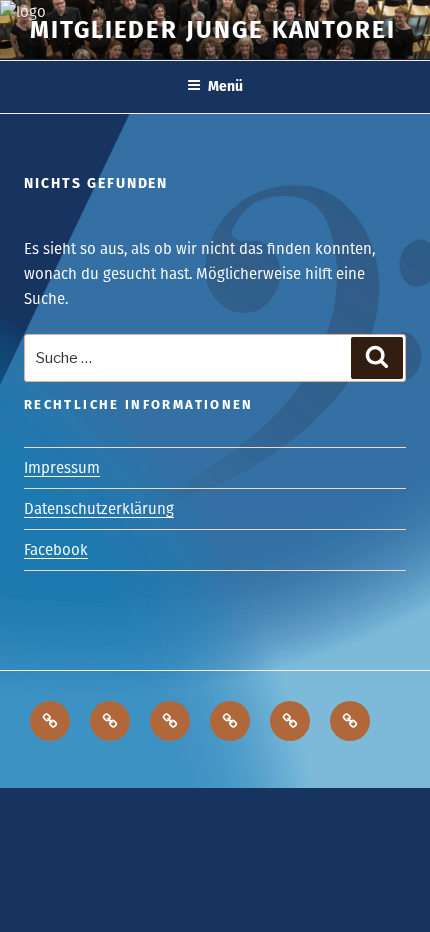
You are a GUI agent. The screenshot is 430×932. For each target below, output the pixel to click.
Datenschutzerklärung (99, 509)
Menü (225, 86)
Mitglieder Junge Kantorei (213, 30)
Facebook (56, 550)
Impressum (62, 468)
